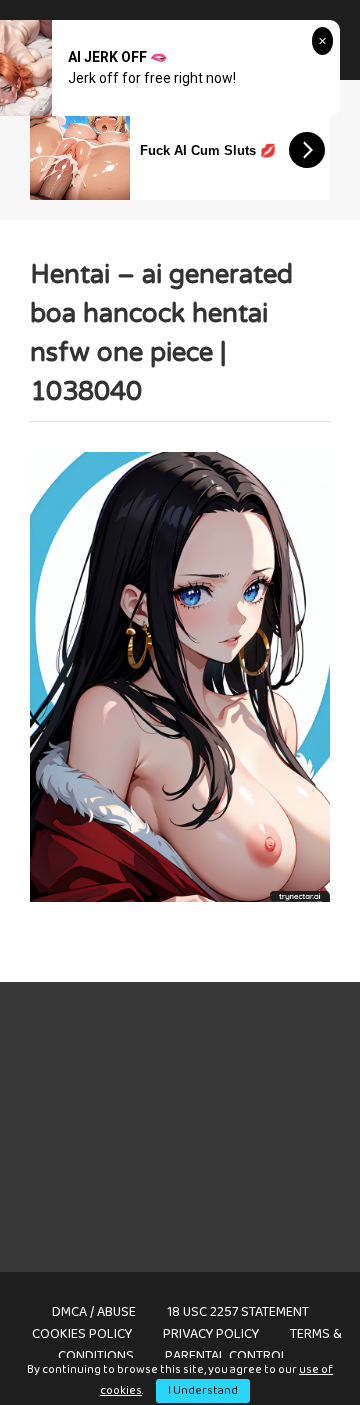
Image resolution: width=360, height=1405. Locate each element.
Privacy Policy (211, 1334)
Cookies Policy (82, 1334)
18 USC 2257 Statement (238, 1312)
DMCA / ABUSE (94, 1312)
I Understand (203, 1390)
